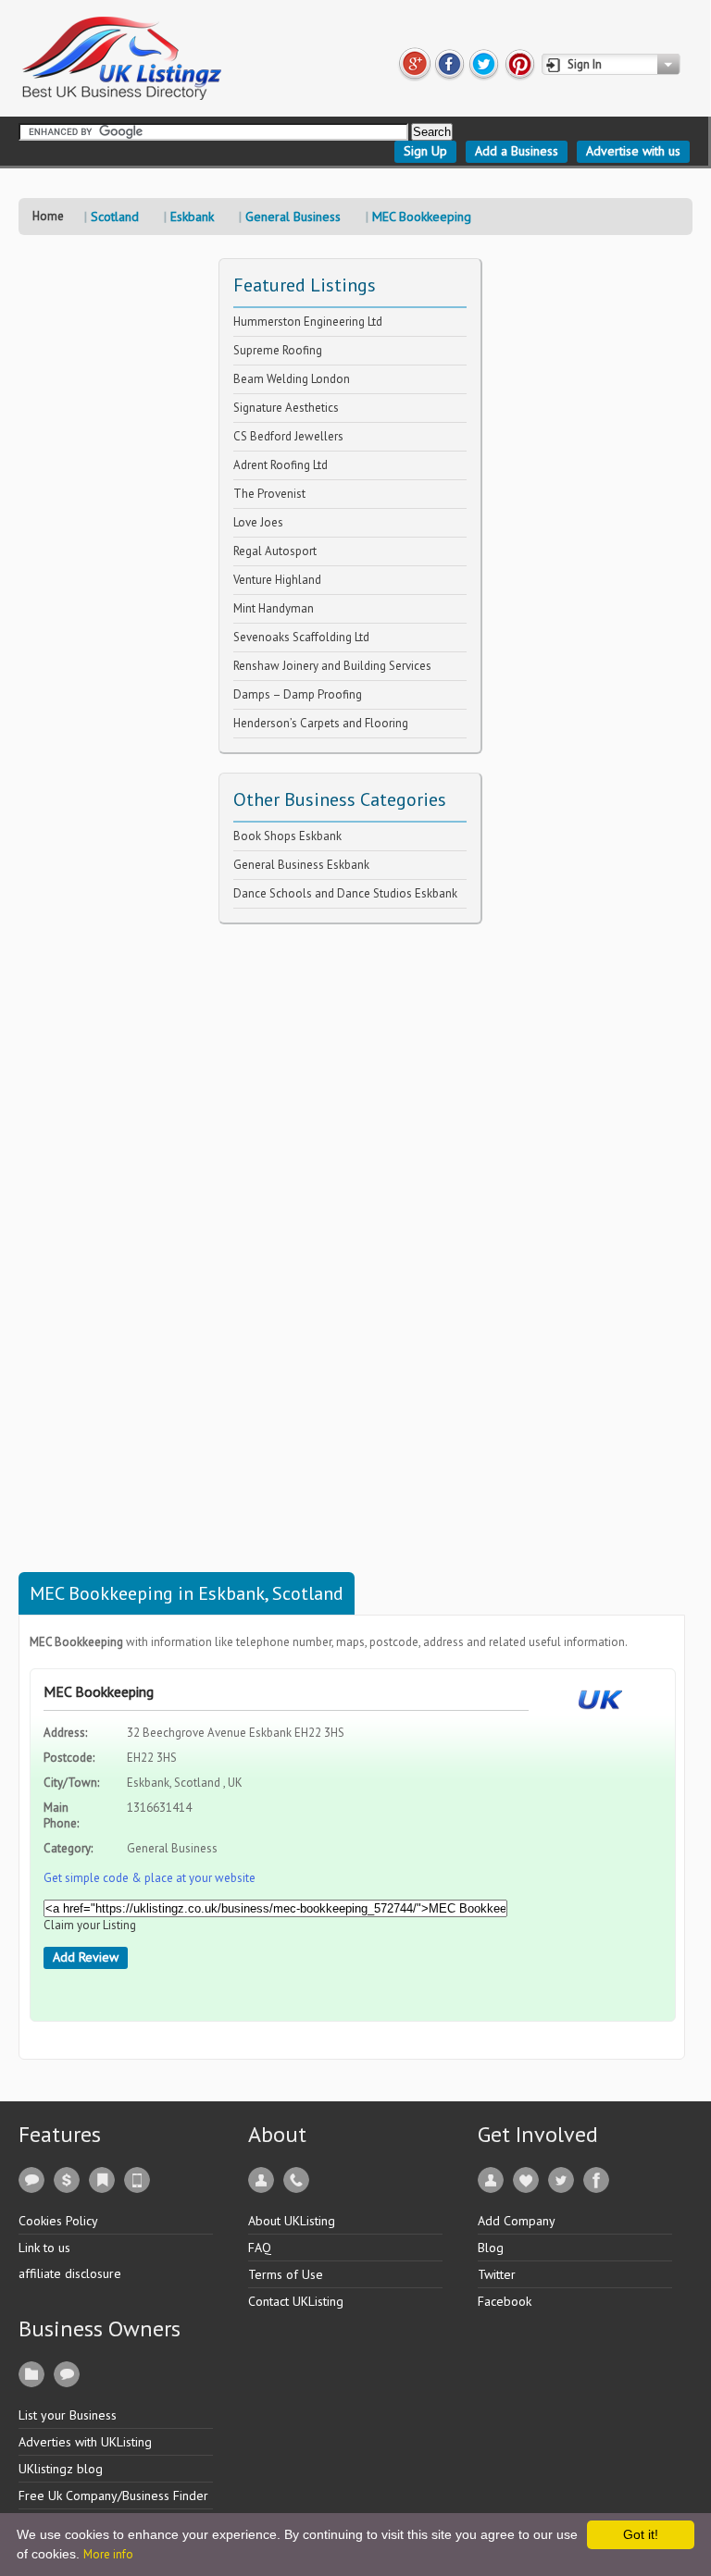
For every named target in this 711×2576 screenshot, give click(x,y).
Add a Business (517, 151)
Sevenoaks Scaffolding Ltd (301, 637)
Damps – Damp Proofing (298, 694)
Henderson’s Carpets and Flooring (321, 723)
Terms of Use (286, 2274)
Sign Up (425, 151)
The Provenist (269, 494)
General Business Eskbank (301, 865)
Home (48, 216)
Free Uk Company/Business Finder (113, 2495)
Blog (491, 2248)
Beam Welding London (292, 379)
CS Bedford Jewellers (288, 436)
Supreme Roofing (278, 350)
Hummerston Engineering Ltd (308, 322)
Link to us (44, 2248)
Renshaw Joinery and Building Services (332, 666)
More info (108, 2554)
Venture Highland (277, 580)
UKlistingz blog (61, 2469)
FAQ (260, 2248)
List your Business (68, 2415)
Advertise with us (633, 151)
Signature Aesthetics (286, 408)
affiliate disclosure (70, 2273)
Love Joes (258, 522)
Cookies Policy (58, 2221)
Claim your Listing (90, 1925)
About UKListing (292, 2221)
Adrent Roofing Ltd (281, 465)
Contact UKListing (296, 2301)
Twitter (497, 2274)
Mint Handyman (274, 608)
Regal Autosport (275, 551)
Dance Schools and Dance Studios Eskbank (345, 893)
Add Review (86, 1957)
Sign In (585, 64)
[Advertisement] (357, 1202)
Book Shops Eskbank (287, 836)
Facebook (505, 2301)
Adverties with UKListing (85, 2442)
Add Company (517, 2221)
